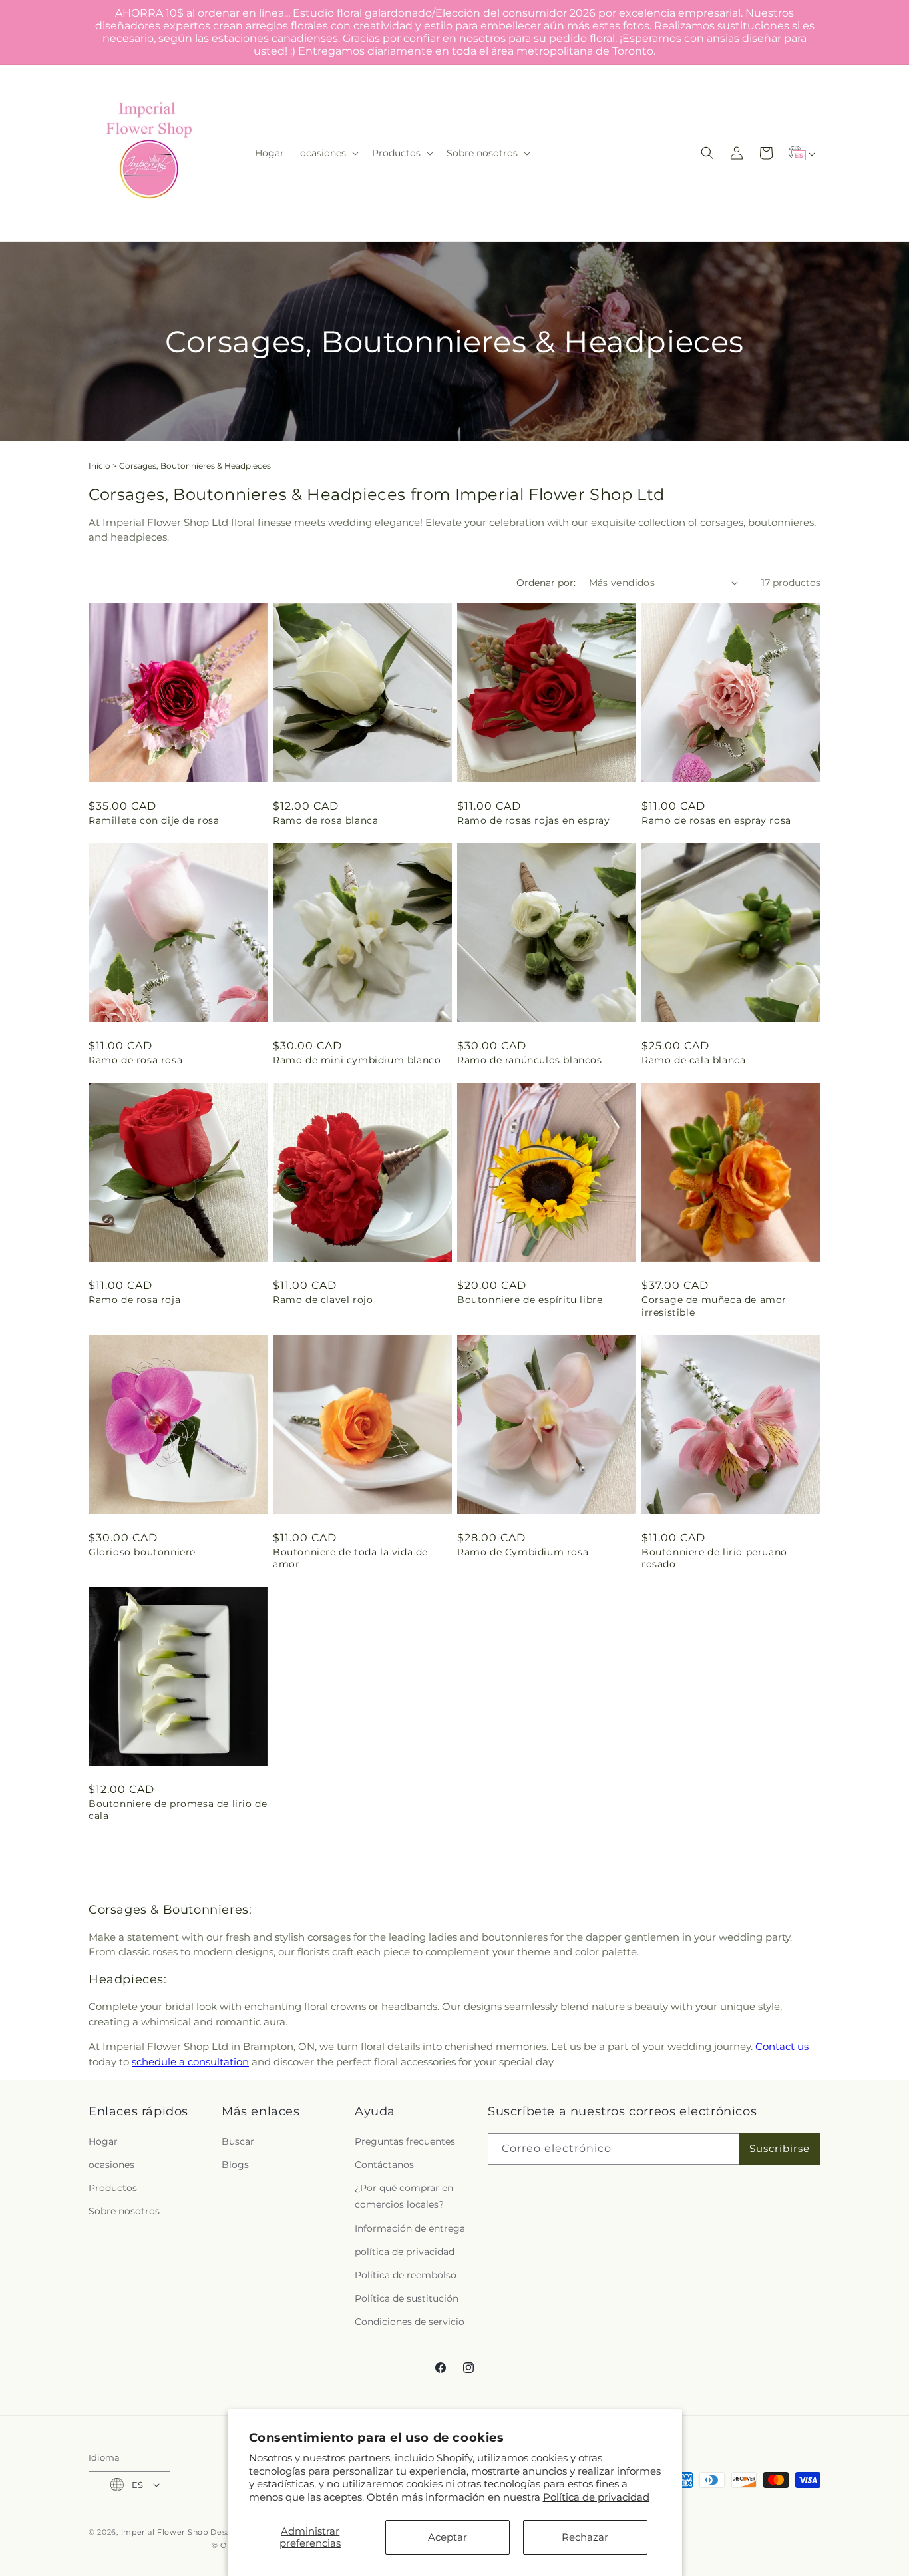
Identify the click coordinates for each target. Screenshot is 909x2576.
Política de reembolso (406, 2274)
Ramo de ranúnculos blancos (530, 1060)
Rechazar (585, 2537)
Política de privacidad (596, 2497)
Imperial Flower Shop (165, 2531)
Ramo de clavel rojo (323, 1300)
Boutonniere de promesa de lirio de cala (178, 1810)
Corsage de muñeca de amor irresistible (714, 1306)
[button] (328, 153)
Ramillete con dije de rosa (154, 820)
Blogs (235, 2164)
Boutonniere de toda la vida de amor (350, 1558)
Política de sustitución (407, 2298)
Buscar (238, 2141)
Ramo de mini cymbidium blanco (357, 1060)
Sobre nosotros (124, 2211)
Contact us (782, 2046)
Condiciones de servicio (410, 2322)
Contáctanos (384, 2164)
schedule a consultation (190, 2062)
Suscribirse (780, 2148)
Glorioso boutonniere (142, 1552)
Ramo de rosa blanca (325, 820)
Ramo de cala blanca (693, 1060)
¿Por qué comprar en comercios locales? (404, 2195)
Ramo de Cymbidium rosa (523, 1552)
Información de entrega (410, 2228)
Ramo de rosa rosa (135, 1060)
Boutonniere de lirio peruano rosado (714, 1558)
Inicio (99, 466)
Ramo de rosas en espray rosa (716, 820)
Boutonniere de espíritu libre (530, 1300)
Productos (113, 2187)
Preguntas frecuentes (405, 2141)
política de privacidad (405, 2251)
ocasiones (111, 2164)
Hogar (103, 2141)
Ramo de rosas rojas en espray (533, 820)
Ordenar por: (546, 583)
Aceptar (448, 2537)
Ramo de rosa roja (134, 1300)
